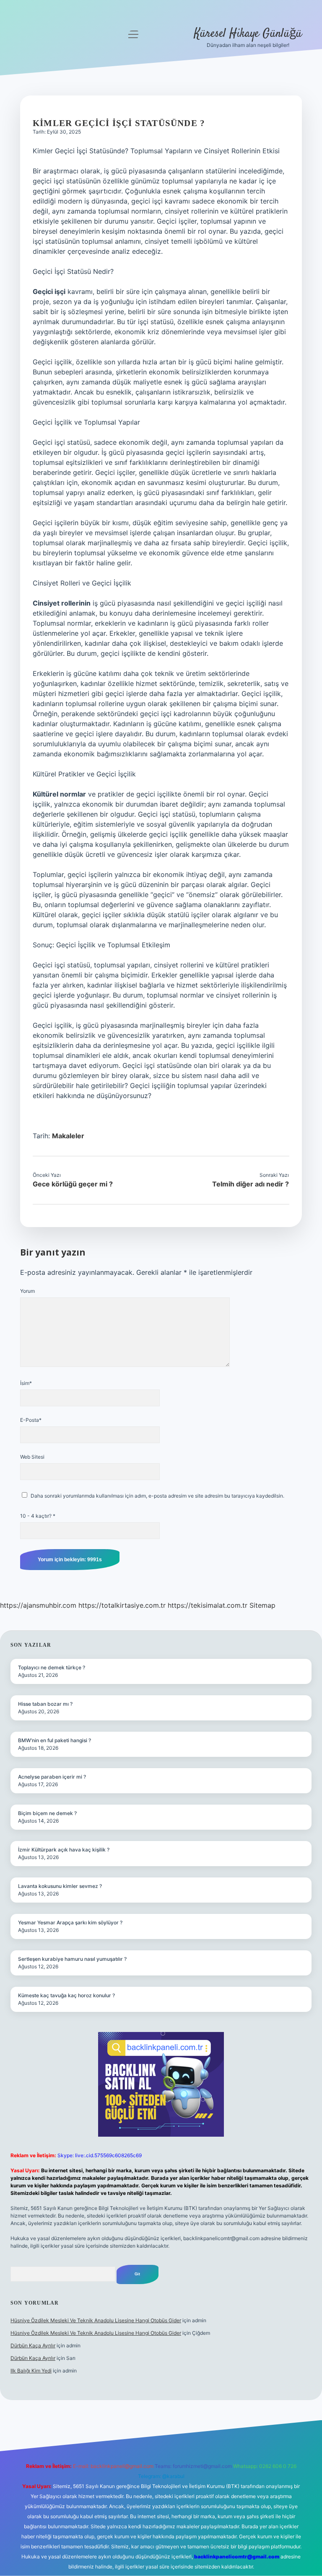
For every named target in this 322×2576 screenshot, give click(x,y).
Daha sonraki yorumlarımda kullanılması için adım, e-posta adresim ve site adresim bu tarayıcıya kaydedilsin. (157, 1496)
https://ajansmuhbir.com (38, 1605)
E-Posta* (31, 1420)
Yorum (27, 1291)
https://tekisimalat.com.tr (208, 1605)
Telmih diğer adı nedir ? (251, 1184)
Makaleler (68, 1136)
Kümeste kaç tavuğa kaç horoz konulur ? (66, 1995)
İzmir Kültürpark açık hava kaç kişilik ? (64, 1850)
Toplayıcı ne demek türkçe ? (52, 1667)
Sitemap (262, 1605)
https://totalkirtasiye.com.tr (122, 1605)
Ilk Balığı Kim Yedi (31, 2371)
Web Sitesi (32, 1457)
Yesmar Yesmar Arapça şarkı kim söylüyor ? (70, 1922)
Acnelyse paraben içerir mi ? (52, 1777)
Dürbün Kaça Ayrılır (33, 2345)
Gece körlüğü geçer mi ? (73, 1184)
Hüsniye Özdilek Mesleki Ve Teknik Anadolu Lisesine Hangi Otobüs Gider (96, 2320)
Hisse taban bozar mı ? (45, 1704)
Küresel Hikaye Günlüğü (248, 34)
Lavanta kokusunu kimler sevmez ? (60, 1886)
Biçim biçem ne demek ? (47, 1813)
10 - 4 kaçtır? (38, 1516)
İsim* (26, 1383)
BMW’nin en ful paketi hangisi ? (55, 1740)
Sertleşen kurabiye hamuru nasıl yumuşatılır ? (72, 1959)
